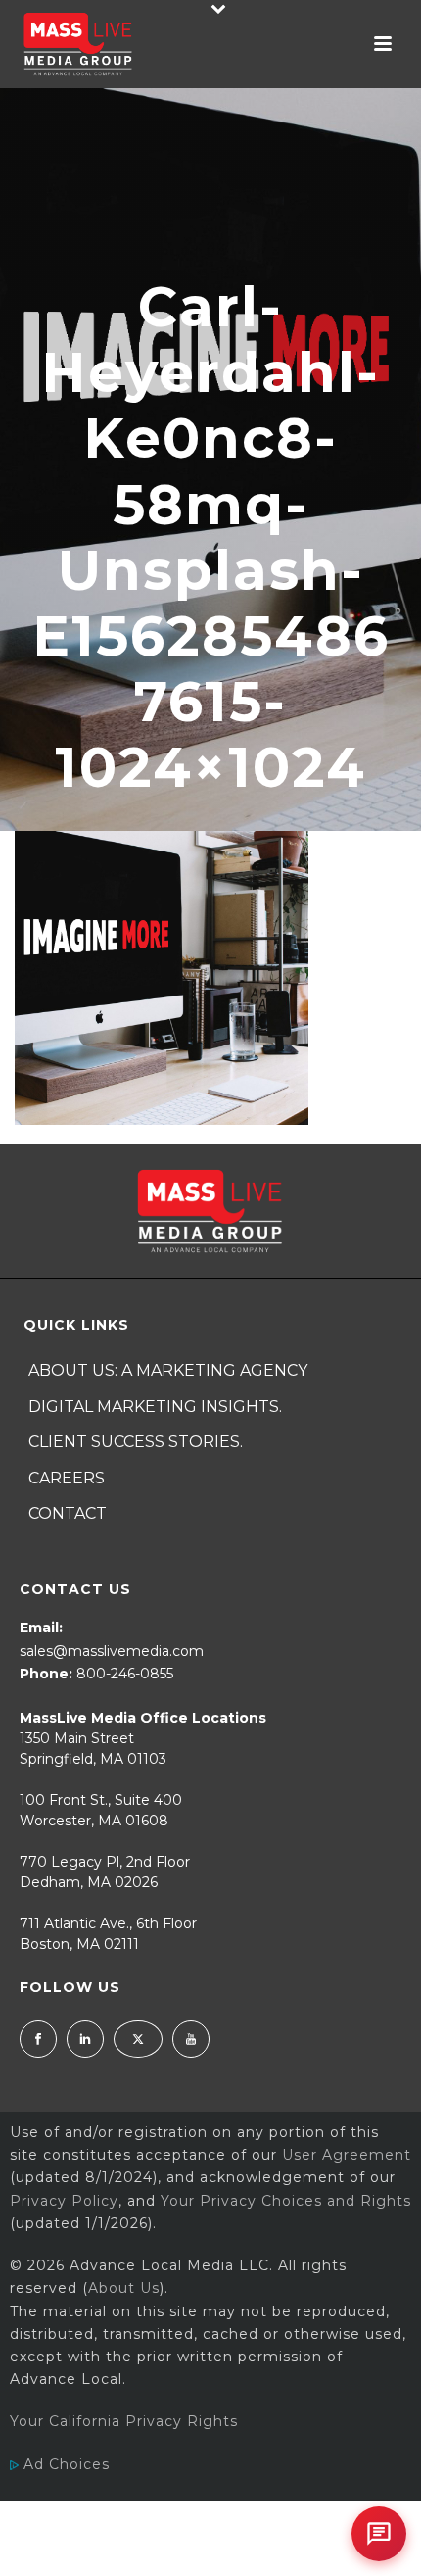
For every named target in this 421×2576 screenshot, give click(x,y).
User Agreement (347, 2155)
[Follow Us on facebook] (38, 2039)
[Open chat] (379, 2534)
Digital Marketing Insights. (155, 1407)
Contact (68, 1513)
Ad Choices (64, 2464)
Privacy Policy (64, 2201)
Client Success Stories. (136, 1442)
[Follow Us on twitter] (138, 2039)
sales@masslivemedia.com (112, 1651)
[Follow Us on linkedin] (85, 2039)
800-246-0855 (125, 1674)
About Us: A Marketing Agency (168, 1370)
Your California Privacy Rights (124, 2421)
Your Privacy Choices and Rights (286, 2201)
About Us (124, 2288)
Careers (67, 1478)
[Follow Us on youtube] (191, 2039)
